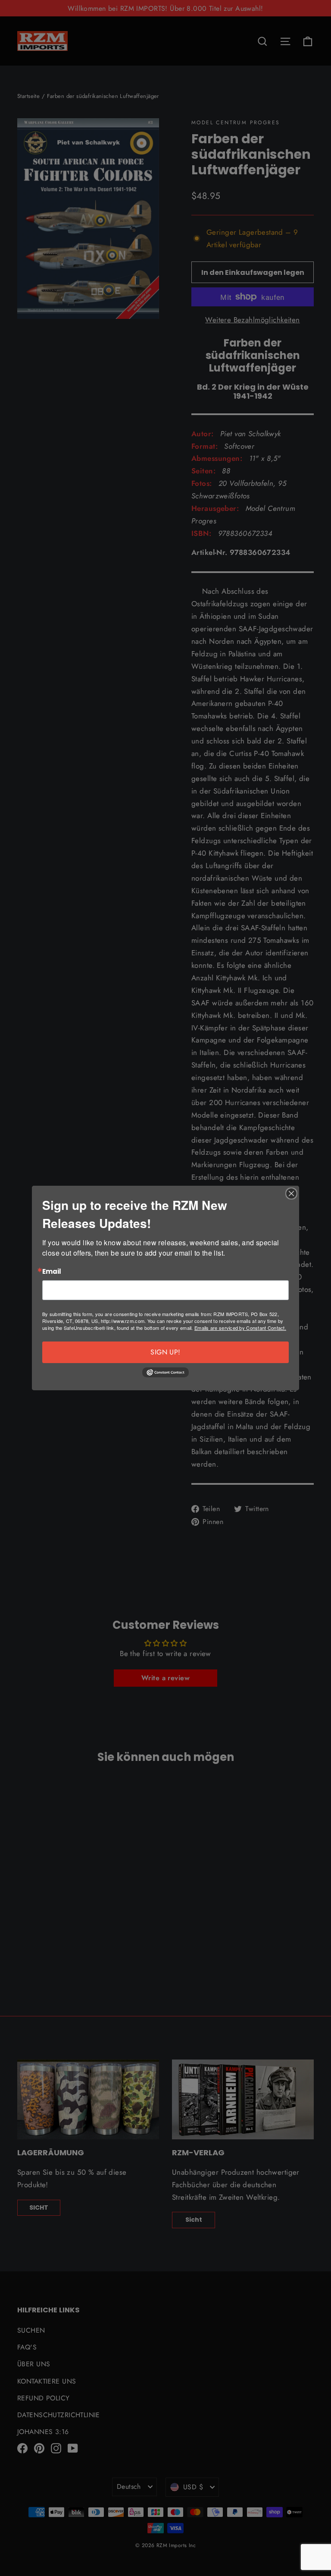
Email (52, 1272)
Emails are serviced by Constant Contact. (240, 1328)
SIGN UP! (165, 1352)
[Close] (291, 1194)
